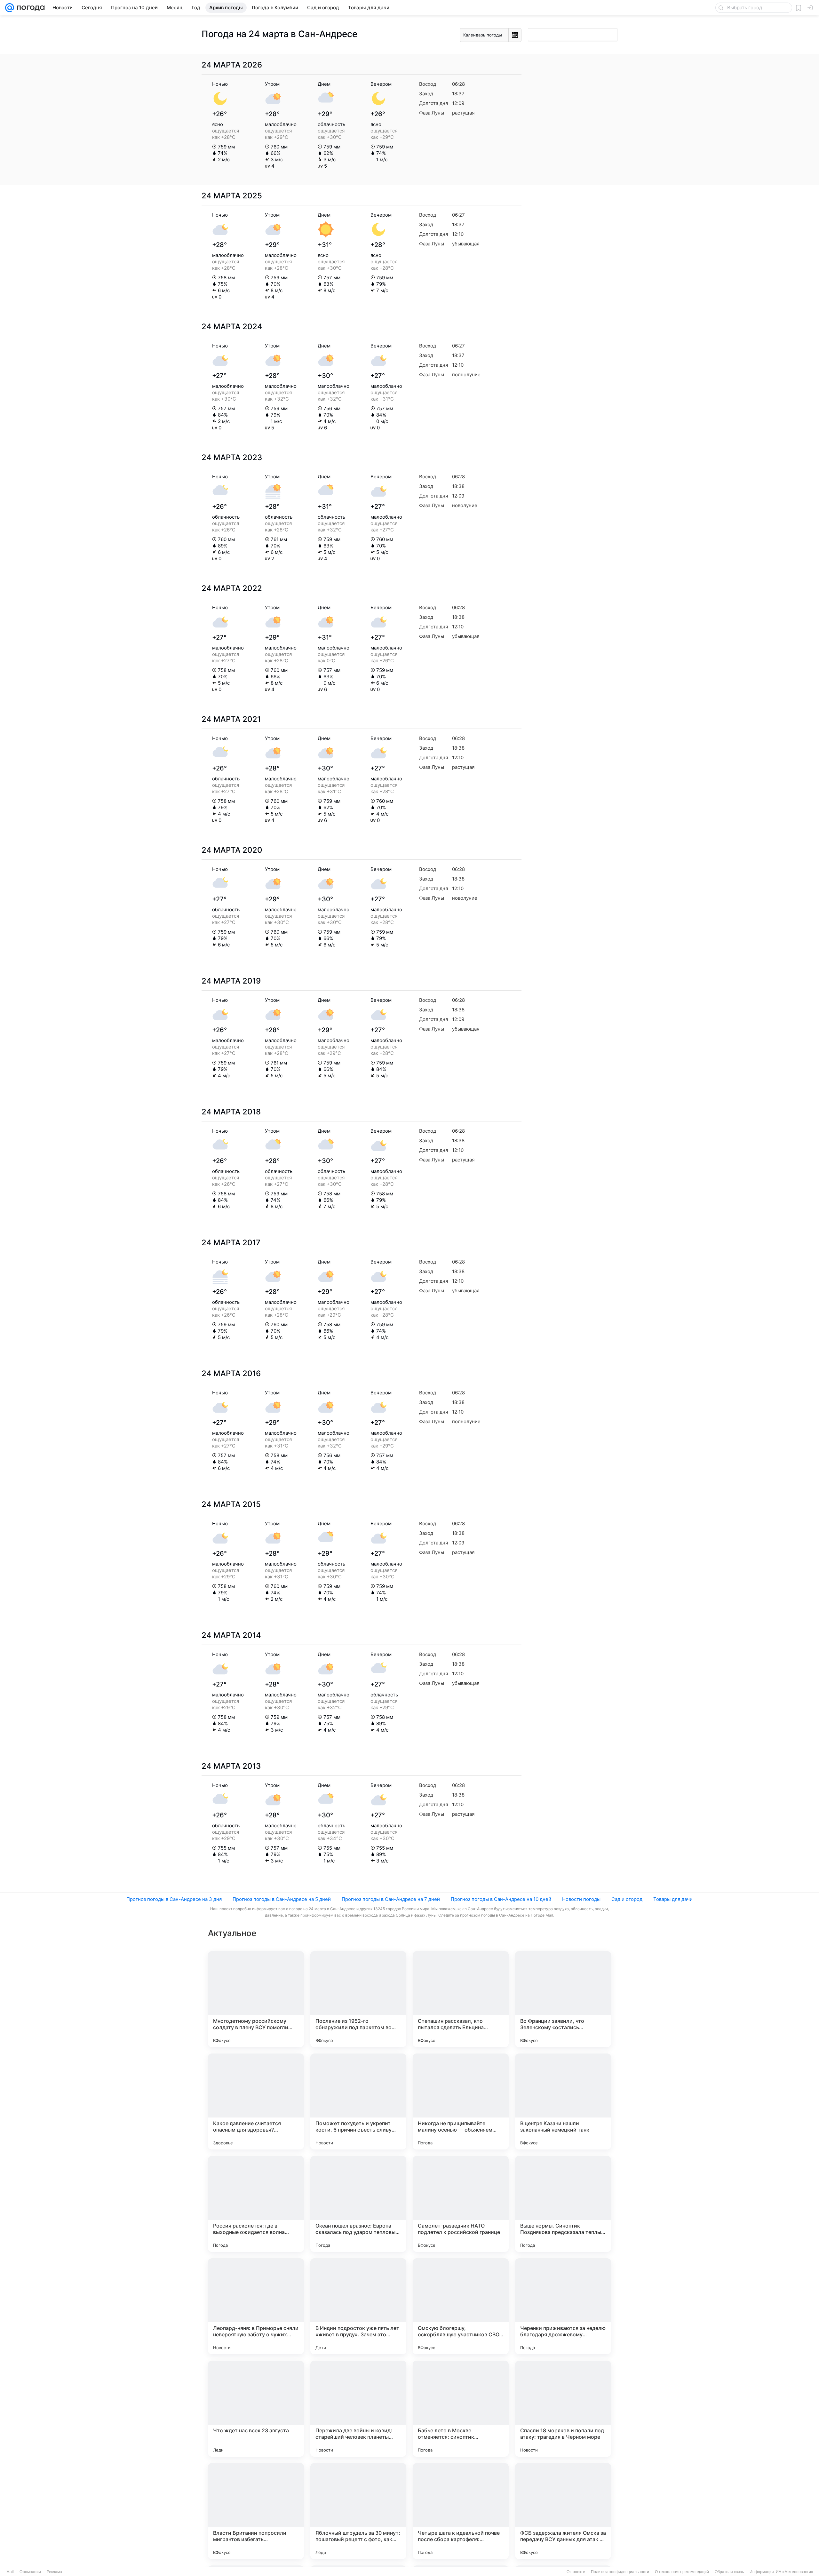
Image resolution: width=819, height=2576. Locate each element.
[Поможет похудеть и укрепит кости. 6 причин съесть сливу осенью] (358, 2101)
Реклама (54, 2572)
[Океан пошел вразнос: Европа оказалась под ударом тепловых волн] (358, 2204)
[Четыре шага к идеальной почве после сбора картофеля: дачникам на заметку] (461, 2511)
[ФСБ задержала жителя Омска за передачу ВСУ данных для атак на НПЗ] (563, 2511)
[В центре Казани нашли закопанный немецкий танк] (563, 2101)
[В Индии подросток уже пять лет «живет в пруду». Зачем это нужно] (358, 2306)
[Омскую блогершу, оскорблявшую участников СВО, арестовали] (461, 2306)
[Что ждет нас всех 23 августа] (256, 2409)
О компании (30, 2572)
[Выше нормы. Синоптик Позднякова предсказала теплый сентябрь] (563, 2204)
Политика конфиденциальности (620, 2572)
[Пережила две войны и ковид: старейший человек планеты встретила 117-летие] (358, 2409)
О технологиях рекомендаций (682, 2572)
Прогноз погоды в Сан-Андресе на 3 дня (174, 1899)
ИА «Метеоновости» (795, 2572)
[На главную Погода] (29, 8)
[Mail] (10, 8)
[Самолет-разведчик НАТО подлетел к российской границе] (461, 2204)
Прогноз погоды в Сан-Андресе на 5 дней (282, 1899)
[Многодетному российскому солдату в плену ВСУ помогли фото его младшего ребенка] (256, 1999)
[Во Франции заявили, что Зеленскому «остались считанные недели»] (563, 1999)
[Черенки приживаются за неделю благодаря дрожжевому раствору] (563, 2306)
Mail (10, 2572)
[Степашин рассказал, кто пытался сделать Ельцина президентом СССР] (461, 1999)
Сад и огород (627, 1899)
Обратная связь (729, 2572)
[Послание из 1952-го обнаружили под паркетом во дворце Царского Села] (358, 1999)
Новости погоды (581, 1899)
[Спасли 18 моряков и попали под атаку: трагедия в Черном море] (563, 2409)
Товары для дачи (673, 1899)
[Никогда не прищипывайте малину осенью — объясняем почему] (461, 2101)
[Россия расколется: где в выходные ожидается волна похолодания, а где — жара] (256, 2204)
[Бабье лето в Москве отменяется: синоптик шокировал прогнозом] (461, 2409)
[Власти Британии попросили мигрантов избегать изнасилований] (256, 2511)
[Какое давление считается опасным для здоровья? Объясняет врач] (256, 2101)
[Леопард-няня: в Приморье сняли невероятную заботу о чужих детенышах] (256, 2306)
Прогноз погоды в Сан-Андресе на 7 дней (391, 1899)
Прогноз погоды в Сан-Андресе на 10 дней (501, 1899)
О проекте (576, 2572)
